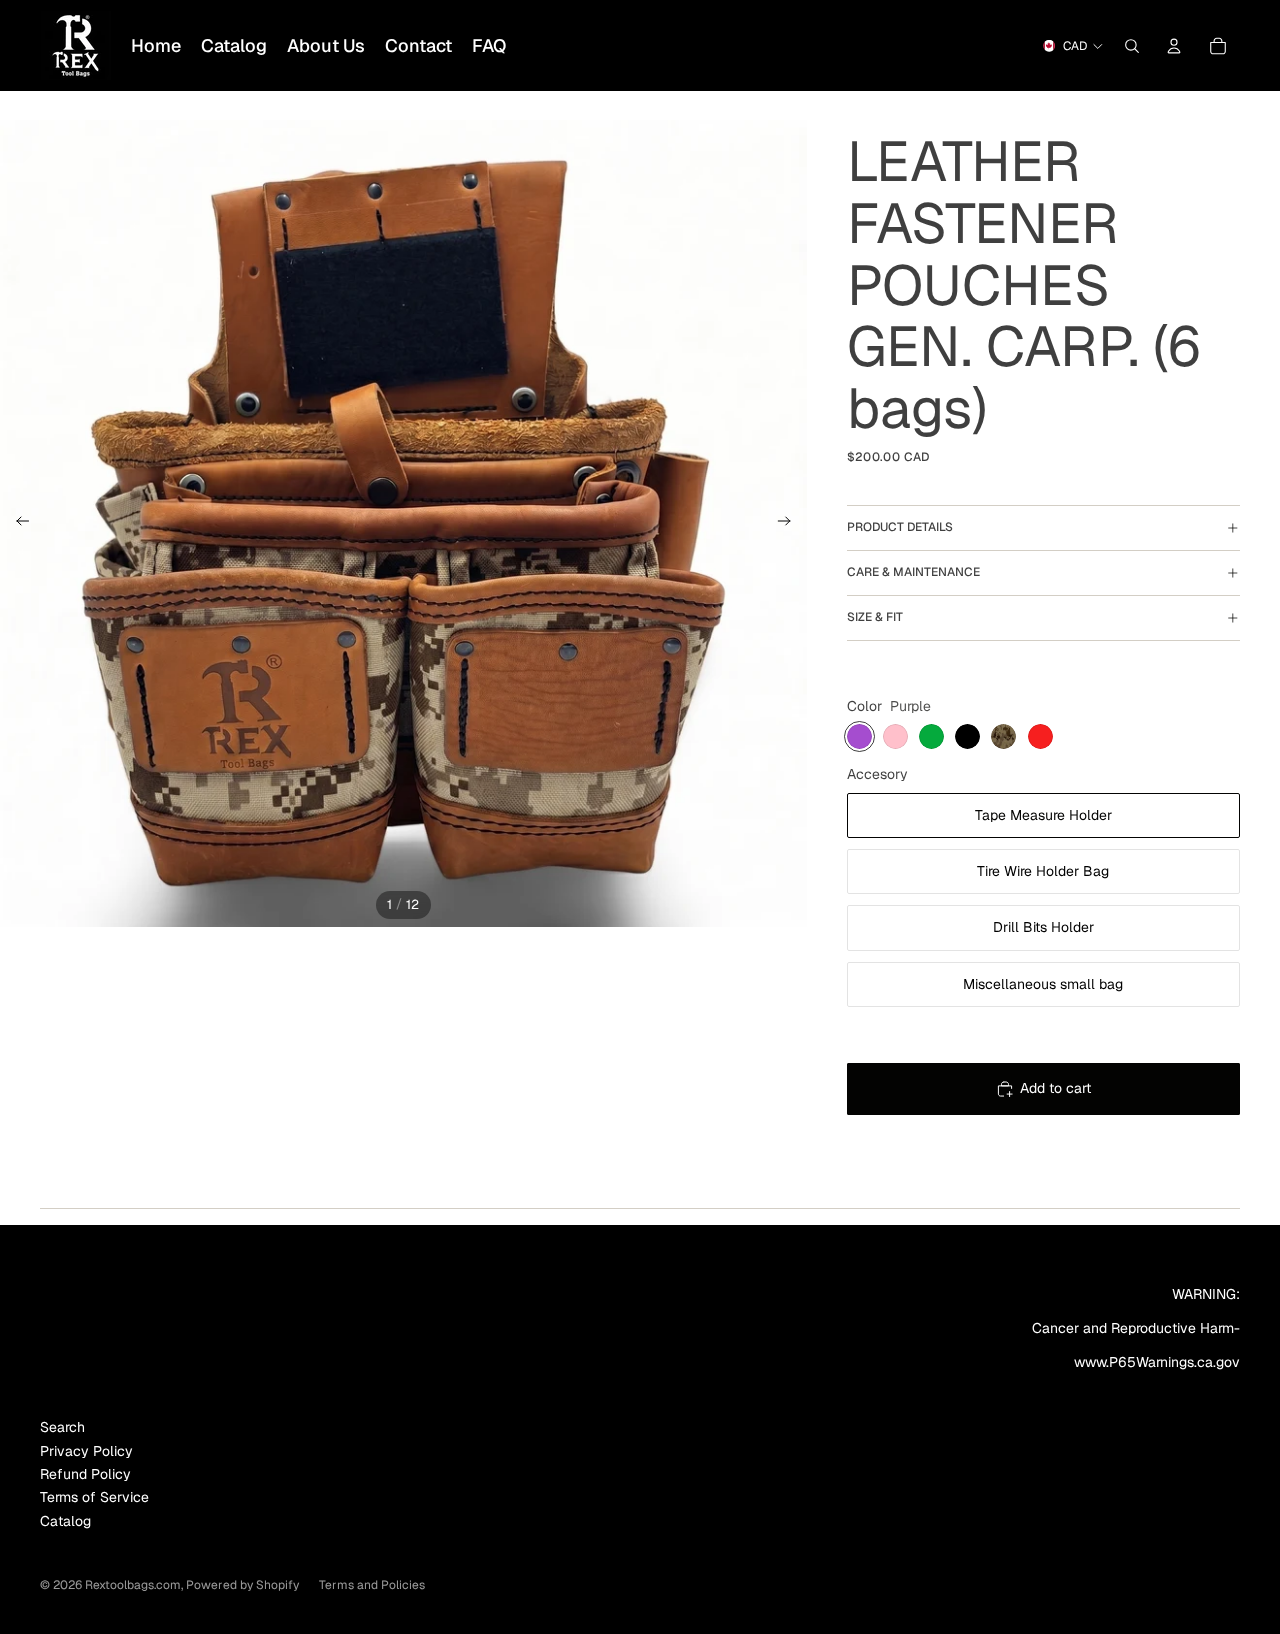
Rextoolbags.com (133, 1585)
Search (62, 1427)
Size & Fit (875, 617)
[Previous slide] (16, 524)
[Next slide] (790, 524)
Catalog (65, 1521)
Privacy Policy (86, 1451)
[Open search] (1132, 46)
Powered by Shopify (242, 1585)
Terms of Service (94, 1497)
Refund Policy (85, 1474)
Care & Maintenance (913, 572)
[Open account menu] (1174, 46)
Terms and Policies (372, 1585)
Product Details (900, 527)
